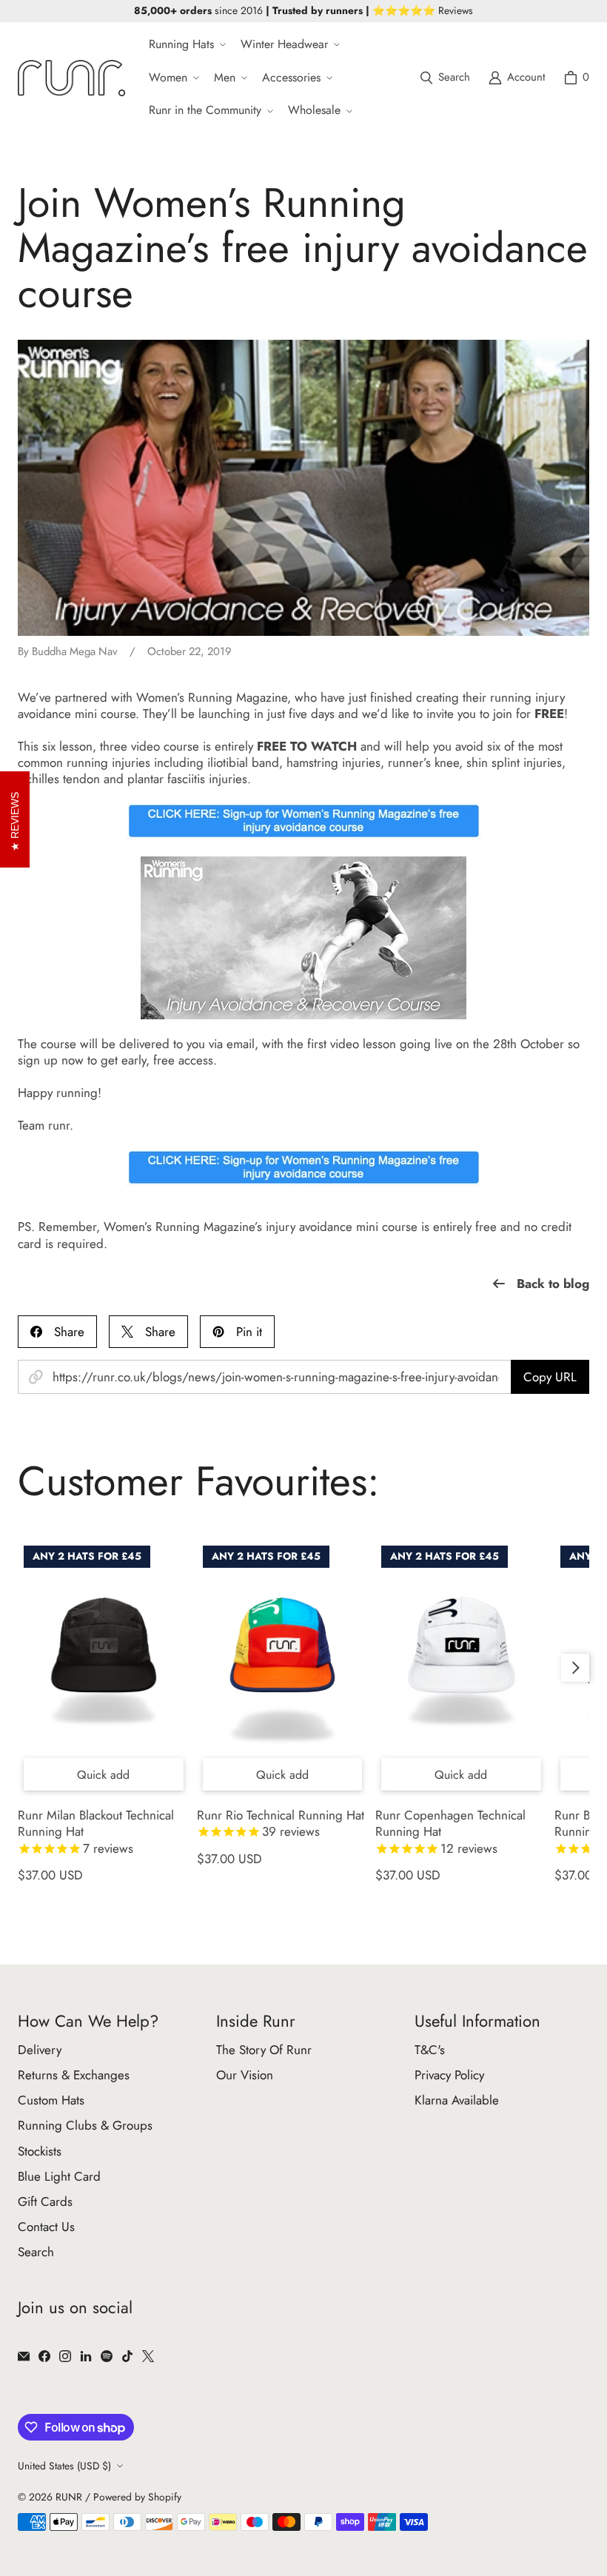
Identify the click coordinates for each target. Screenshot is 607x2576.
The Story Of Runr (264, 2050)
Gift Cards (45, 2201)
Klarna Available (457, 2100)
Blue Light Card (59, 2176)
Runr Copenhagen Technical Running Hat (450, 1832)
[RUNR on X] (148, 2356)
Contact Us (46, 2227)
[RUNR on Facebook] (44, 2356)
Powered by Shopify (137, 2497)
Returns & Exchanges (74, 2075)
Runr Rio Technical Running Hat (281, 1824)
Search (36, 2252)
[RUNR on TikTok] (127, 2356)
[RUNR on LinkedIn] (86, 2356)
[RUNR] (71, 78)
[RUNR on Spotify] (107, 2356)
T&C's (430, 2050)
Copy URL (550, 1377)
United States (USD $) (64, 2466)
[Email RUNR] (24, 2356)
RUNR (69, 2497)
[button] (186, 45)
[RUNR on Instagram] (65, 2356)
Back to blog (553, 1284)
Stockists (40, 2151)
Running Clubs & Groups (85, 2125)
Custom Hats (51, 2100)
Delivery (40, 2050)
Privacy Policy (449, 2075)
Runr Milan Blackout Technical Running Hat (96, 1832)
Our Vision (245, 2075)
